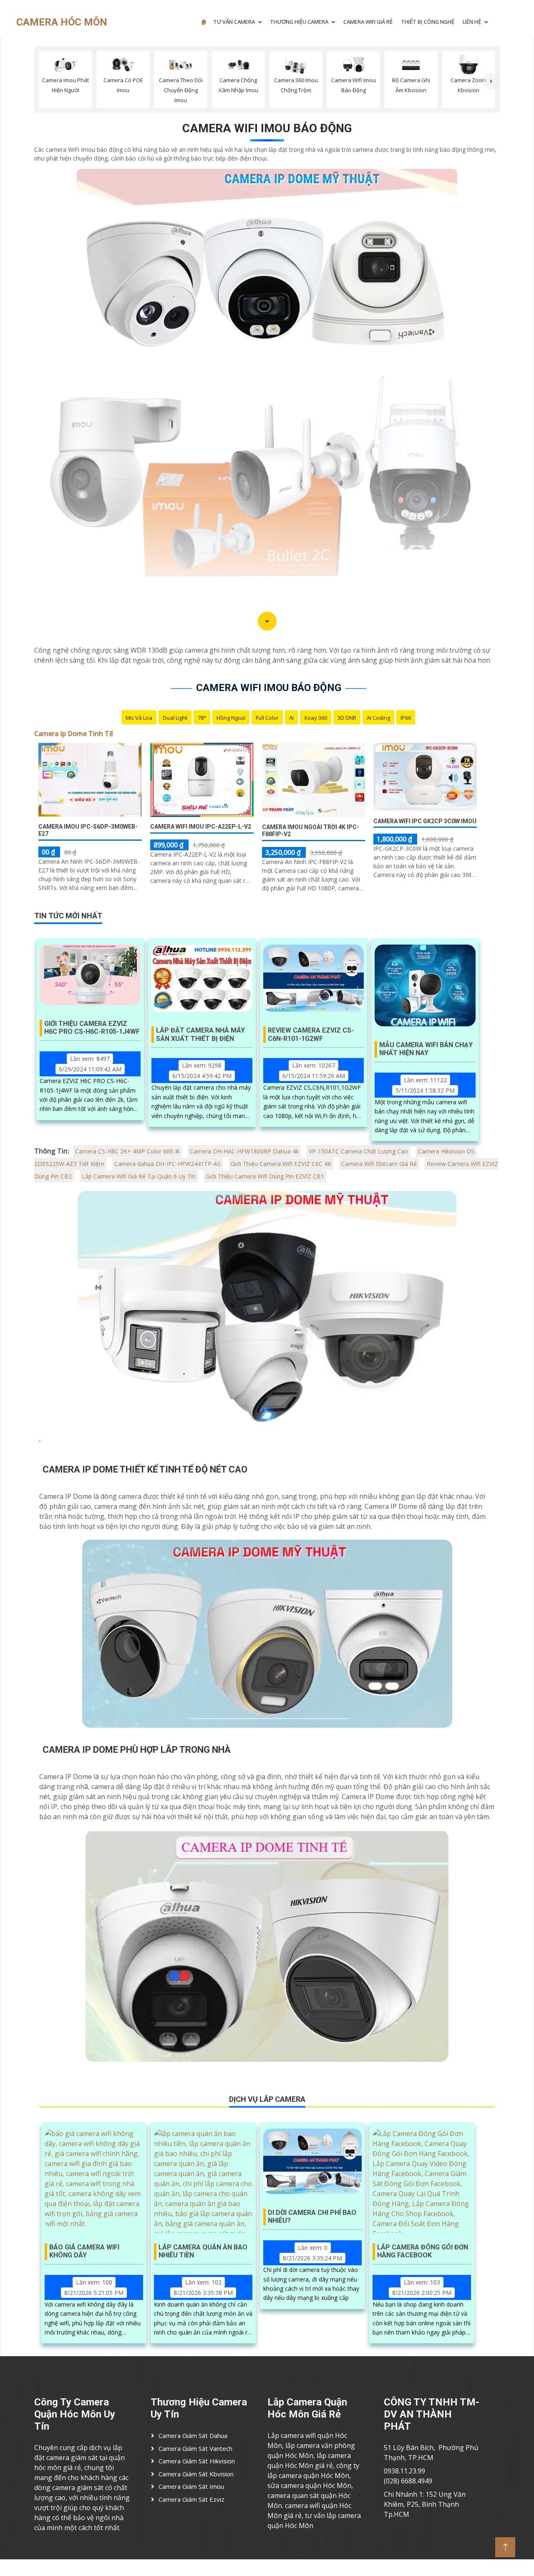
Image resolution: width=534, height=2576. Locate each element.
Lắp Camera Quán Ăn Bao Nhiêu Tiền (203, 2251)
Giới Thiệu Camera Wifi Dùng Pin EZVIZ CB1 (265, 1176)
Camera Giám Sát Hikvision (197, 2461)
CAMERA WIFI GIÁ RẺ (368, 22)
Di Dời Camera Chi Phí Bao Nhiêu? (312, 2217)
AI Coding (378, 718)
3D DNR (347, 718)
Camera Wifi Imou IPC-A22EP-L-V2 (201, 827)
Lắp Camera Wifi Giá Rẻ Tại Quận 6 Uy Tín (139, 1176)
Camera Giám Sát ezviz (191, 2499)
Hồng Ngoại (231, 718)
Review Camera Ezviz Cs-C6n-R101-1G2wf (311, 1034)
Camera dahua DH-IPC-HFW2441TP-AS (168, 1164)
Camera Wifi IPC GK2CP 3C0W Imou (425, 821)
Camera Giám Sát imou (191, 2486)
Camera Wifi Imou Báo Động (267, 128)
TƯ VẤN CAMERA (234, 22)
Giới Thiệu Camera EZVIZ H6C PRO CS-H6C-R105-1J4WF (92, 1028)
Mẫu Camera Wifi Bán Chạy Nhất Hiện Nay (426, 1049)
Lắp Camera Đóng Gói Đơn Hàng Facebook (423, 2251)
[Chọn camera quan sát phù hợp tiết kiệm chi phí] (491, 81)
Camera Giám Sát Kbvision (196, 2474)
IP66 (406, 718)
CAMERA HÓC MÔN (62, 22)
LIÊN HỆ (472, 22)
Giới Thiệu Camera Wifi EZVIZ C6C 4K (281, 1164)
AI (291, 718)
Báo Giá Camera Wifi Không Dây (84, 2251)
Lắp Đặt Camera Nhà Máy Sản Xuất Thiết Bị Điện (200, 1034)
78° (202, 718)
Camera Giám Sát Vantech (195, 2448)
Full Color (267, 718)
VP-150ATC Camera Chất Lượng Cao (358, 1151)
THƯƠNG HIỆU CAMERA (299, 22)
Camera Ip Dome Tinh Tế (74, 734)
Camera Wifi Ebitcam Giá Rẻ (379, 1164)
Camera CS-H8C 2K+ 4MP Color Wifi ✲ (127, 1151)
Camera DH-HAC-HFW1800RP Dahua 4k (244, 1151)
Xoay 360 (316, 718)
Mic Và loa (139, 718)
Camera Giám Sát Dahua (193, 2435)
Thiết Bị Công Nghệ (428, 22)
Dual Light (175, 718)
